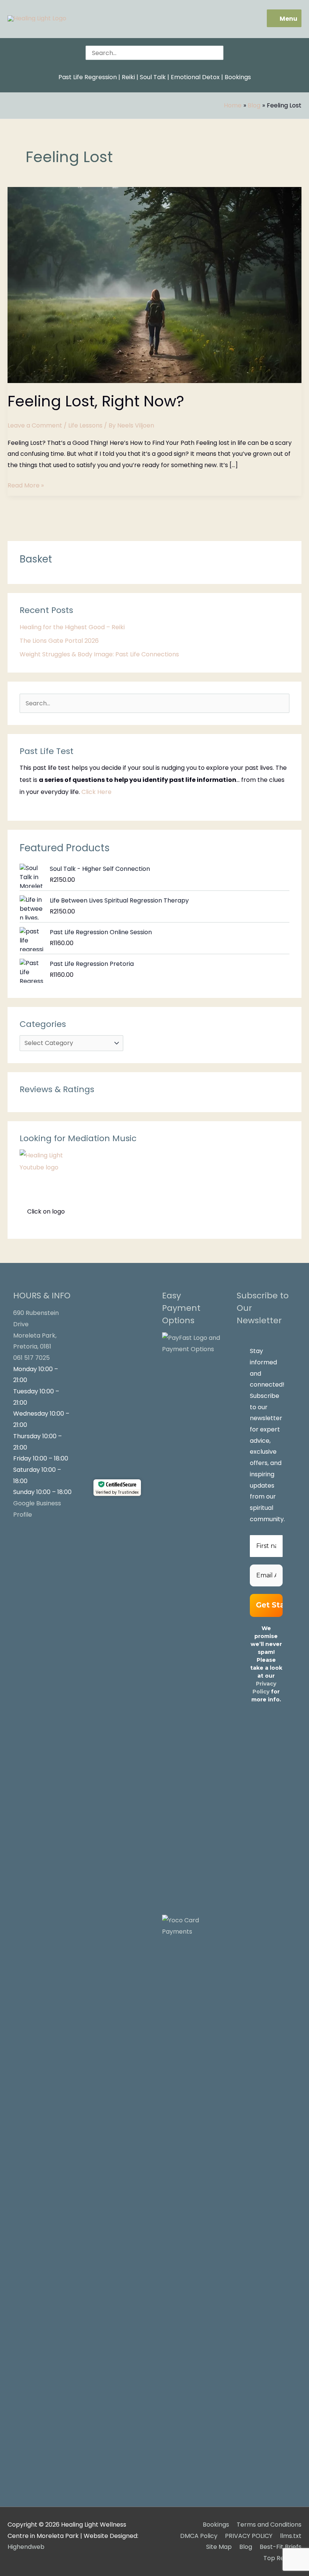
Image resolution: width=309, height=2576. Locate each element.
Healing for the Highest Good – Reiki (72, 627)
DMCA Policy (199, 2536)
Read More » (26, 485)
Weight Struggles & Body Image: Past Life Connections (99, 654)
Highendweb (26, 2547)
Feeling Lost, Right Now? (96, 401)
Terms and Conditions (269, 2525)
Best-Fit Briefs (281, 2547)
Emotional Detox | (197, 77)
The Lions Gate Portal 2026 (59, 641)
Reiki (128, 77)
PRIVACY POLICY (249, 2536)
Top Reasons (282, 2558)
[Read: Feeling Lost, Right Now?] (154, 284)
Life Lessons (85, 425)
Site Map (219, 2547)
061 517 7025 (31, 1358)
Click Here (96, 792)
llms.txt (291, 2536)
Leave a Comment (35, 425)
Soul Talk (153, 77)
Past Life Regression (88, 77)
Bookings (238, 77)
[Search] (219, 53)
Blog (246, 2547)
